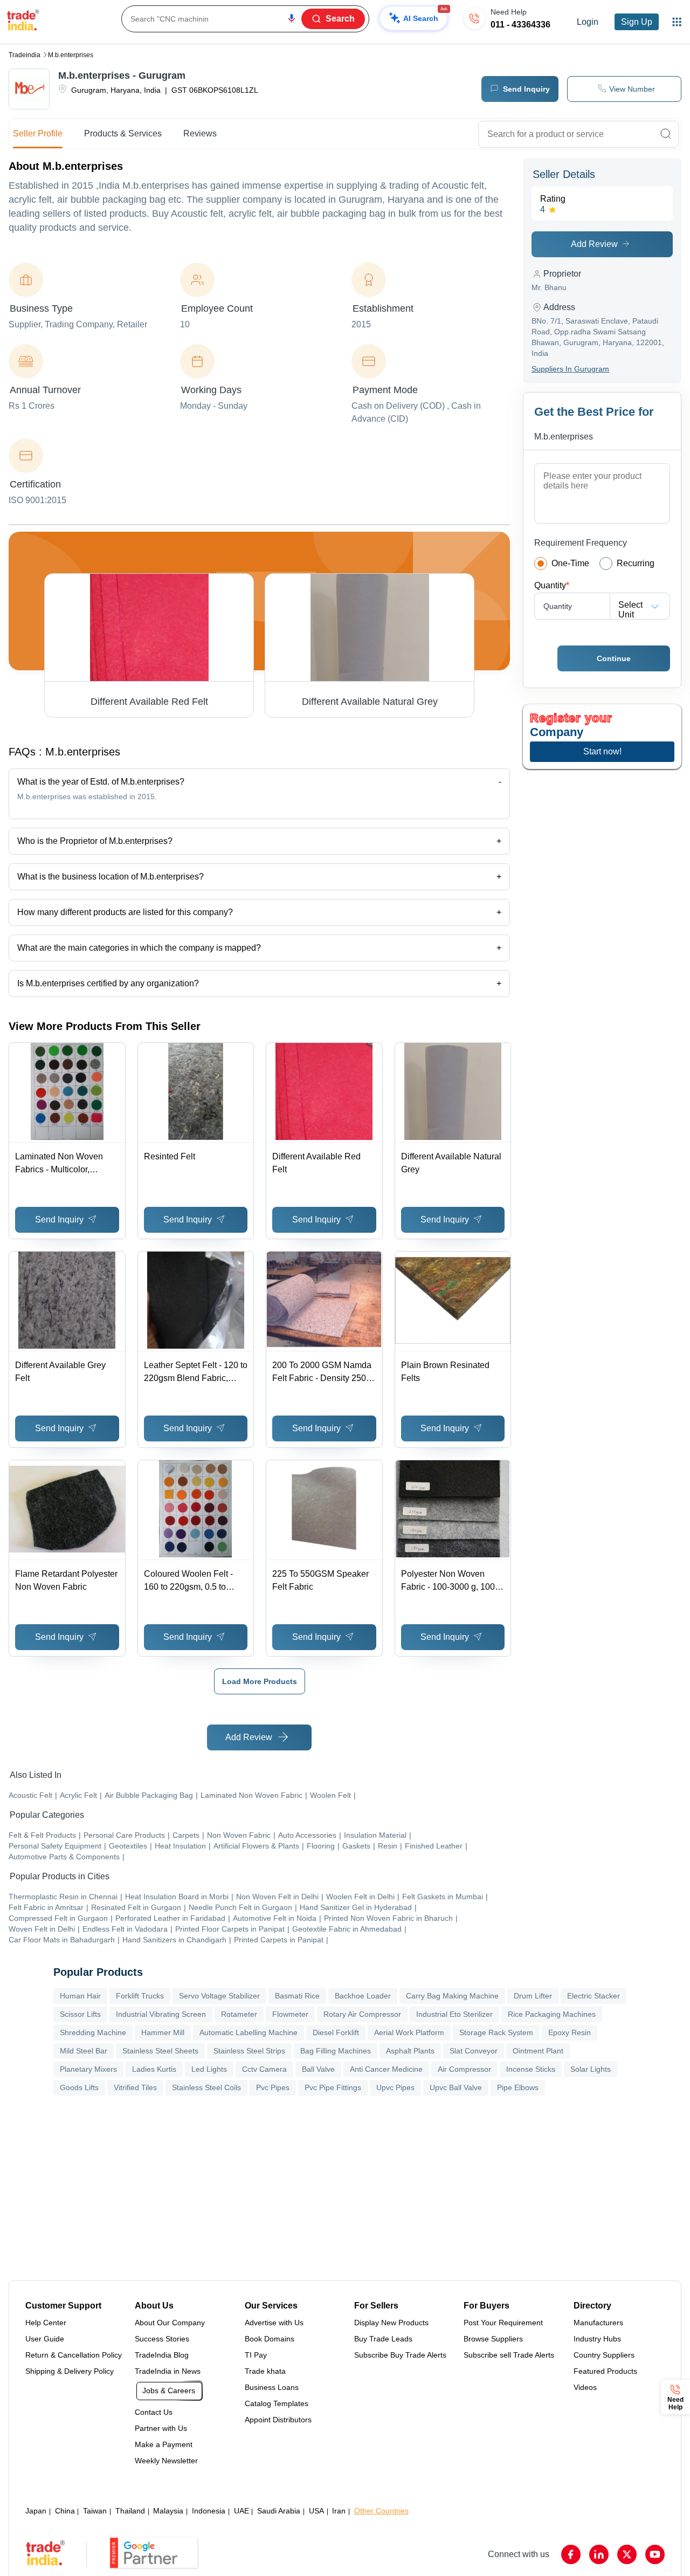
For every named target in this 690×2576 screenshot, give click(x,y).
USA (316, 2511)
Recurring (636, 563)
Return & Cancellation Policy (74, 2355)
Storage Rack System (496, 2032)
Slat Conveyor (474, 2051)
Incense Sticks (531, 2069)
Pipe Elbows (518, 2087)
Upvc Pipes (395, 2087)
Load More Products (260, 1681)
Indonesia (209, 2511)
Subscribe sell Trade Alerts (509, 2355)
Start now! (602, 751)
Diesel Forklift (336, 2032)
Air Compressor (464, 2069)
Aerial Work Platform (409, 2032)
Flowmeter (290, 2014)
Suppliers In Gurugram (570, 369)
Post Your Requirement (503, 2323)
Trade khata (265, 2371)
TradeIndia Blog (162, 2355)
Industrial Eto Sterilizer (454, 2014)
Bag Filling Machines (336, 2051)
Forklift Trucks (140, 1996)
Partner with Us (161, 2428)
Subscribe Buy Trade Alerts (400, 2355)
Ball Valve (318, 2069)
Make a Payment (164, 2444)
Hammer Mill (163, 2032)
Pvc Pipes (273, 2087)
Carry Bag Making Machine (452, 1996)
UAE (241, 2511)
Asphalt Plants (410, 2051)
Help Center (46, 2323)
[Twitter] (627, 2554)
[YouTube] (655, 2554)
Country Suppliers (604, 2355)
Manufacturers (598, 2323)
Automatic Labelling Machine (249, 2032)
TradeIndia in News (168, 2371)
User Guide (45, 2339)
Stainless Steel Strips (249, 2051)
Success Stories (162, 2339)
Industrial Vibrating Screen (161, 2014)
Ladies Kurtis (154, 2069)
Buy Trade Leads (383, 2339)
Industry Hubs (597, 2339)
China (65, 2511)
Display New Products (391, 2323)
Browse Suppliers (493, 2339)
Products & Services (123, 133)
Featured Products (605, 2371)
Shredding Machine (93, 2032)
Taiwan (95, 2511)
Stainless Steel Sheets (160, 2051)
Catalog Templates (277, 2403)
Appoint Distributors (278, 2420)
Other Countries (381, 2511)
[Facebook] (571, 2554)
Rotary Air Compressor (362, 2014)
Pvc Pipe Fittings (333, 2087)
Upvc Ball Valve (456, 2087)
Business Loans (272, 2387)
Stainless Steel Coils (206, 2087)
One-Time (570, 563)
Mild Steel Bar (84, 2051)
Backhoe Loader (363, 1996)
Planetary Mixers (88, 2069)
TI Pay (256, 2355)
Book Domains (270, 2339)
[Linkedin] (599, 2554)
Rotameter (239, 2014)
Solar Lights (591, 2069)
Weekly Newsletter (166, 2461)
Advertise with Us (274, 2323)
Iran (339, 2511)
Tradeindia (25, 55)
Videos (585, 2387)
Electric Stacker (594, 1996)
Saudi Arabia (279, 2511)
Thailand (130, 2511)
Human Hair (80, 1996)
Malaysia (168, 2511)
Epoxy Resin (570, 2032)
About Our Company (170, 2323)
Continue (614, 658)
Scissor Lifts (80, 2014)
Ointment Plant (538, 2051)
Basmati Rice (297, 1996)
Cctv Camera (264, 2069)
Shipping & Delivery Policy (70, 2371)
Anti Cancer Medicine (386, 2069)
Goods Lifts (79, 2087)
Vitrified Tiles (135, 2087)
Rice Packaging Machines (552, 2014)
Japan (36, 2511)
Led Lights (209, 2069)
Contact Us (154, 2412)
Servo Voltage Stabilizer (219, 1996)
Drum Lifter (533, 1996)
